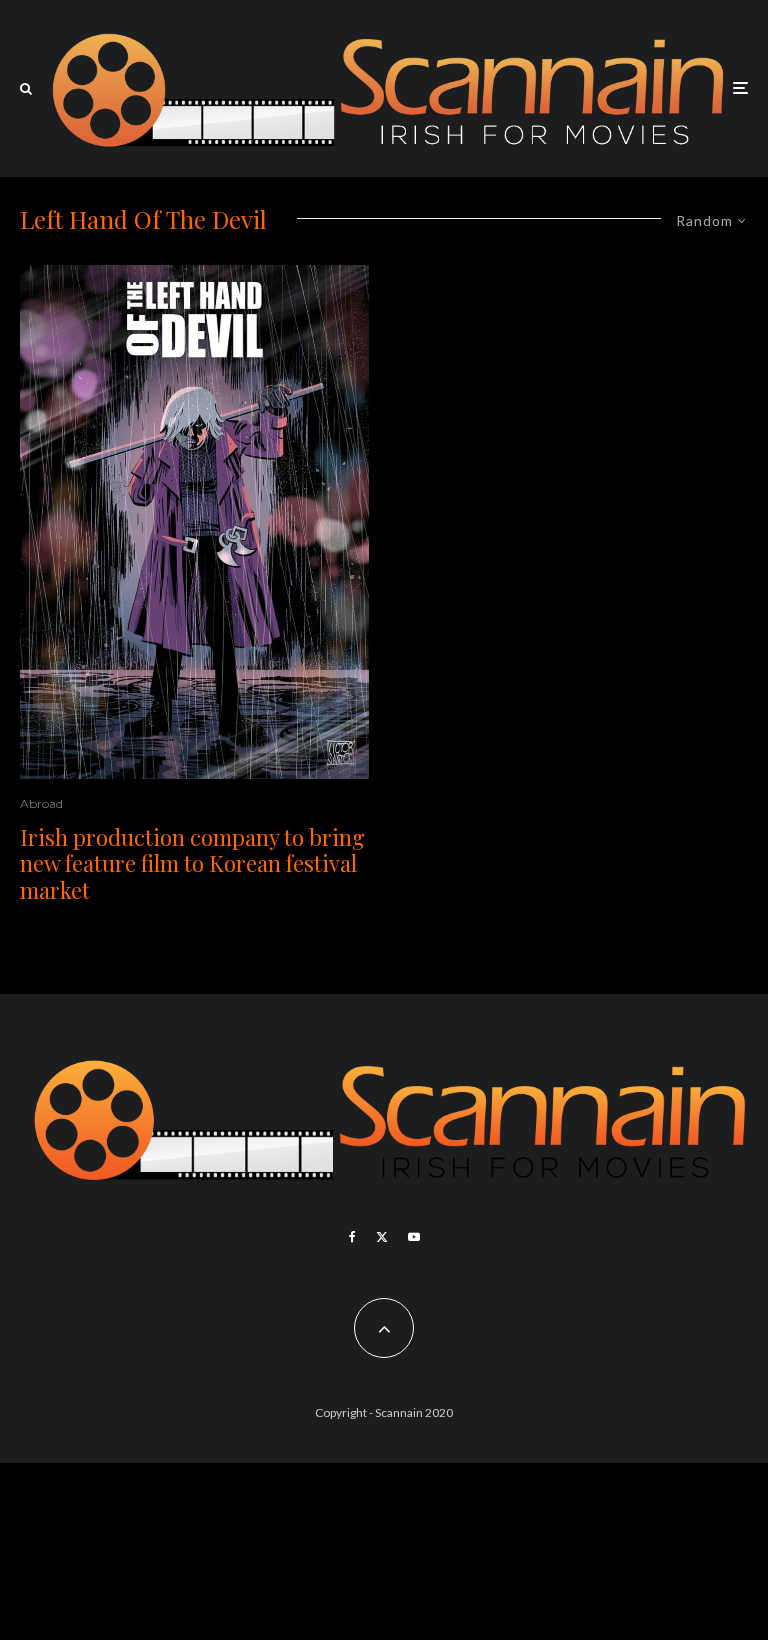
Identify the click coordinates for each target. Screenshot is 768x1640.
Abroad (41, 803)
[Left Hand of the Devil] (194, 522)
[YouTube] (414, 1237)
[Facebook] (352, 1237)
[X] (382, 1237)
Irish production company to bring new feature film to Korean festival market (192, 863)
